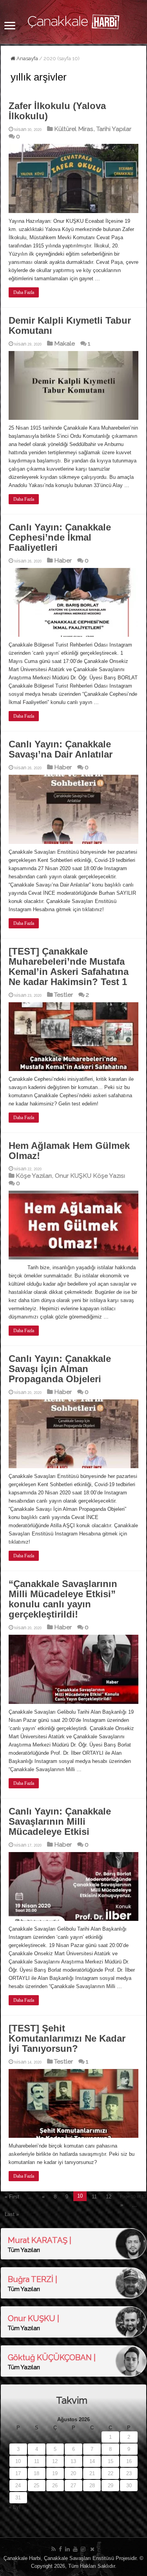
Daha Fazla (24, 292)
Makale (64, 343)
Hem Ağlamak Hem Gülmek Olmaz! (69, 1151)
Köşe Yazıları (34, 1176)
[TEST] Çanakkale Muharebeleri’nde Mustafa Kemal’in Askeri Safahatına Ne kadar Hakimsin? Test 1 (69, 966)
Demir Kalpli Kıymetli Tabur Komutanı (70, 325)
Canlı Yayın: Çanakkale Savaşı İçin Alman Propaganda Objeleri (60, 1369)
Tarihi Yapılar (114, 129)
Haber (63, 560)
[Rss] (54, 2549)
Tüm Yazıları (24, 2250)
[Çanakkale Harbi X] (92, 2549)
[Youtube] (75, 2549)
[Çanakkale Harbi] (74, 20)
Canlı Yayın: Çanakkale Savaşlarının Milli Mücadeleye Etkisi (60, 1821)
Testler (64, 995)
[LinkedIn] (67, 2549)
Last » (12, 2214)
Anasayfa (27, 58)
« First (12, 2197)
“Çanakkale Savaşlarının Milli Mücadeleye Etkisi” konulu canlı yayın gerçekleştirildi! (63, 1599)
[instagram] (83, 2549)
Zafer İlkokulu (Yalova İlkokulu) (57, 111)
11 (94, 2197)
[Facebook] (60, 2549)
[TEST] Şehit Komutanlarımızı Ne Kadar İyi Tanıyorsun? (67, 2038)
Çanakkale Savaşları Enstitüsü (79, 2558)
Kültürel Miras (74, 129)
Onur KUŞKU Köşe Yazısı (90, 1176)
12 (109, 2197)
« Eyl (15, 2507)
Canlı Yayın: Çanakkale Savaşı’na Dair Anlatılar (61, 749)
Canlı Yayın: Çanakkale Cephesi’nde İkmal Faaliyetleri (60, 537)
